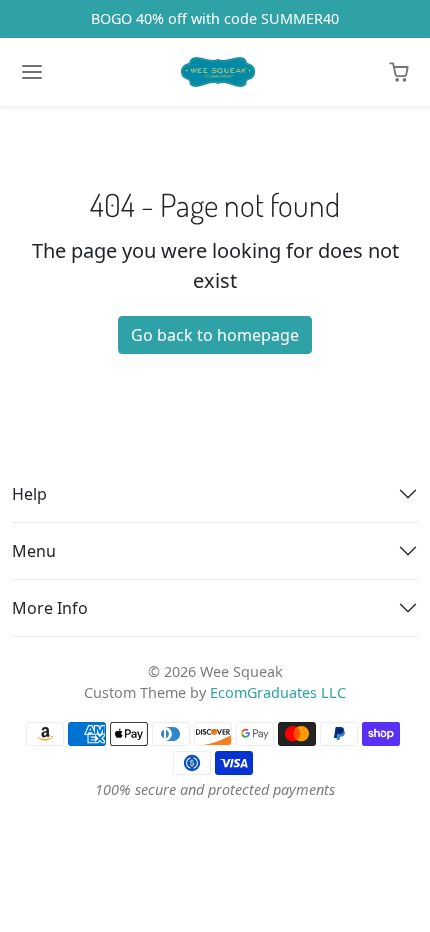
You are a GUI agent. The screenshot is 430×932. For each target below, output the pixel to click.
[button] (399, 72)
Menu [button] (34, 551)
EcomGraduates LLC (278, 692)
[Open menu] (32, 72)
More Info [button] (50, 608)
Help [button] (29, 494)
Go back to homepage (215, 335)
